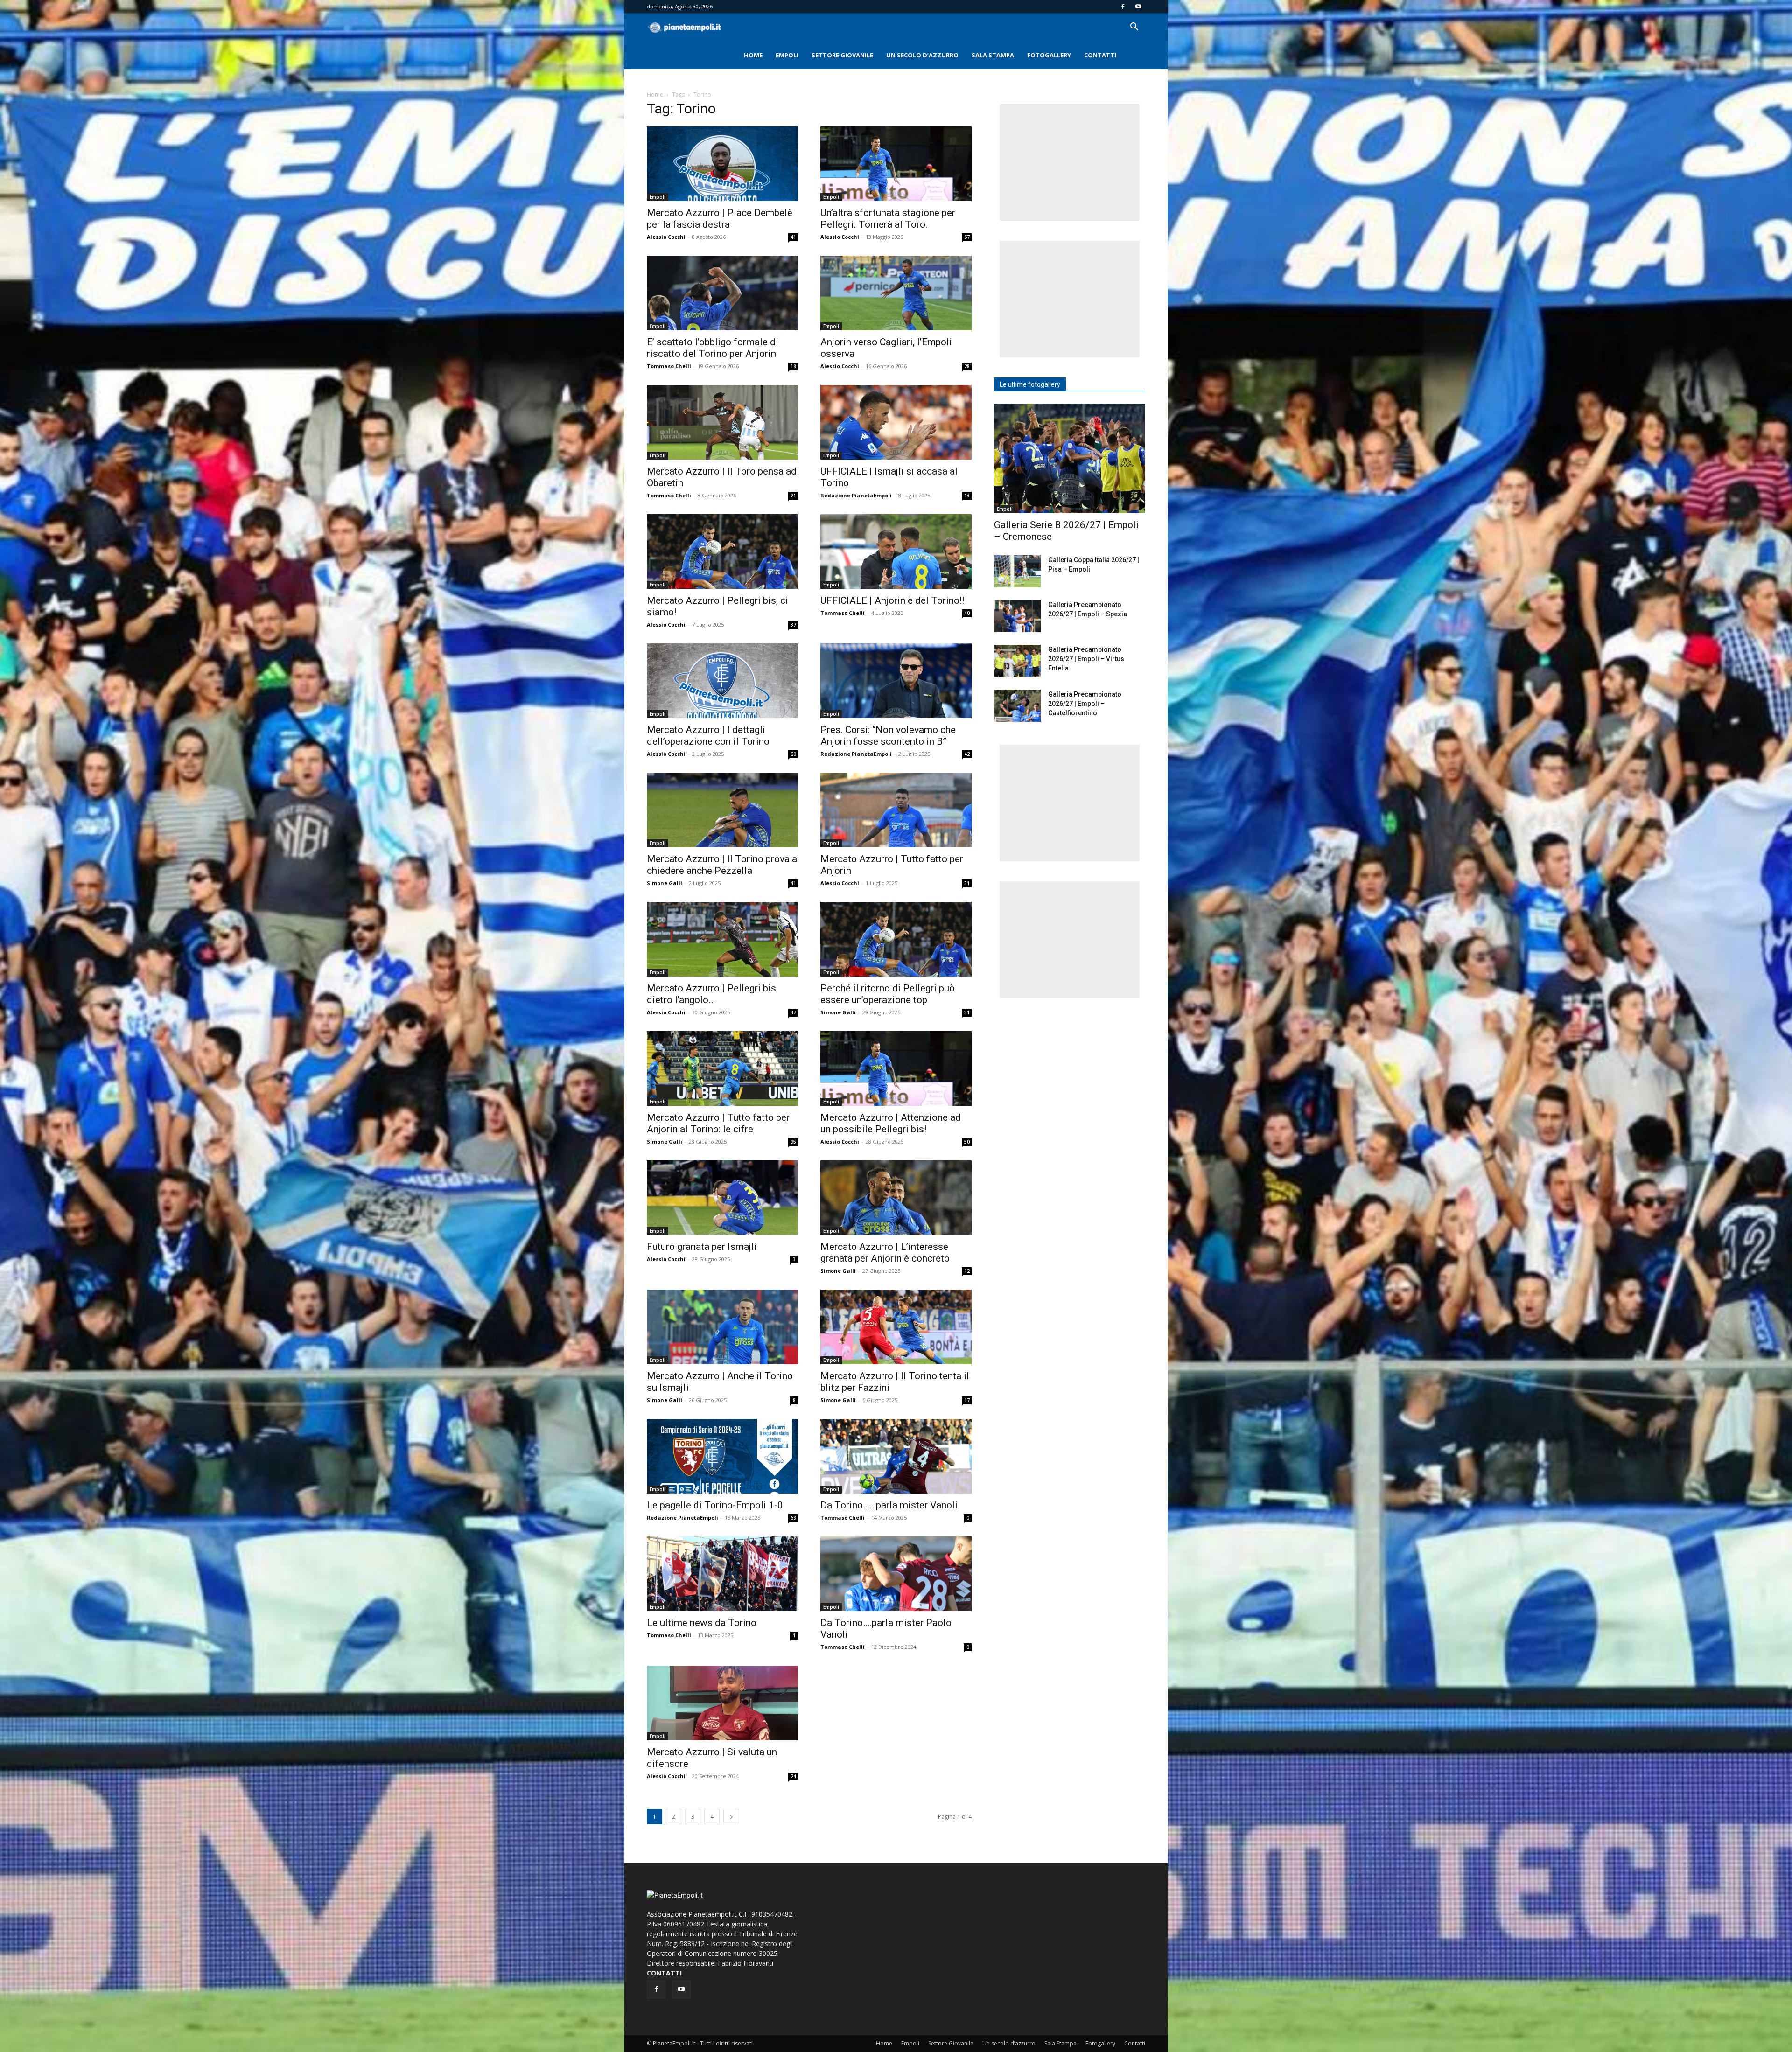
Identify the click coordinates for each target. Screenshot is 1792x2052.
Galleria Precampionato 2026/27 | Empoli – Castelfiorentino (1085, 704)
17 (967, 1400)
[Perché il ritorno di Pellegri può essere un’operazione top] (896, 939)
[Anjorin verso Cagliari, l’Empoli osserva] (896, 293)
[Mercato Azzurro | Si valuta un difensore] (722, 1703)
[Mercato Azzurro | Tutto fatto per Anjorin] (896, 810)
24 (793, 1776)
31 (967, 883)
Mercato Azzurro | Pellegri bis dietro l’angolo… (711, 994)
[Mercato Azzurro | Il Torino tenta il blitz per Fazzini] (896, 1327)
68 (793, 1518)
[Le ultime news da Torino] (722, 1574)
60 (793, 754)
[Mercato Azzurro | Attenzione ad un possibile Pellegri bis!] (896, 1068)
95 (793, 1142)
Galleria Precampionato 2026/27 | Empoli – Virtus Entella (1086, 659)
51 (967, 1012)
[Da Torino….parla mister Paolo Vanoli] (896, 1574)
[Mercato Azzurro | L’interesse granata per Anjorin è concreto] (896, 1198)
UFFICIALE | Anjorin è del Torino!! (892, 600)
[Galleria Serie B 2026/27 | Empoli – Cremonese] (1070, 458)
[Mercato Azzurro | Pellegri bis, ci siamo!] (722, 551)
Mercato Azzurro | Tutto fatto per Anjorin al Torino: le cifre (718, 1123)
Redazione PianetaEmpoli (856, 495)
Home (753, 55)
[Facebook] (1123, 7)
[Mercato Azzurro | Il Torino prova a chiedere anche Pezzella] (722, 810)
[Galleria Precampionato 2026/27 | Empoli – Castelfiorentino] (1017, 706)
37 (793, 625)
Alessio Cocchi (666, 237)
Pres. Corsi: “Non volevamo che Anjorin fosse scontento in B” (888, 736)
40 (967, 613)
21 (793, 496)
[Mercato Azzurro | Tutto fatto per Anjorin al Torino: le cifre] (722, 1068)
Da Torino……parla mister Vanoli (889, 1505)
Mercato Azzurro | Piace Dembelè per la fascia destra (720, 219)
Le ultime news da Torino (702, 1623)
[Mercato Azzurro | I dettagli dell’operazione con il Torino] (722, 681)
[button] (1134, 28)
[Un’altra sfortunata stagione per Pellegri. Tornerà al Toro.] (896, 164)
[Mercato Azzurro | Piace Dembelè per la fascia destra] (722, 164)
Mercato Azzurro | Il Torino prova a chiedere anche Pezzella (722, 865)
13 (967, 496)
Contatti (1100, 55)
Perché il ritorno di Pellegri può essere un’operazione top (888, 994)
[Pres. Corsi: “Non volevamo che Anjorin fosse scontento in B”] (896, 681)
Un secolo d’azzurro (922, 55)
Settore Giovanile (842, 55)
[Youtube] (1138, 7)
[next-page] (731, 1817)
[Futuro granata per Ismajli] (722, 1198)
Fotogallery (1049, 55)
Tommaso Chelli (669, 366)
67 (967, 237)
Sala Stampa (993, 55)
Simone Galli (665, 883)
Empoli (787, 55)
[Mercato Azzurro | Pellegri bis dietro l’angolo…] (722, 939)
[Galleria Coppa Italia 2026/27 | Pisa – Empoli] (1017, 571)
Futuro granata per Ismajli (702, 1247)
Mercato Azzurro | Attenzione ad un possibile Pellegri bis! (891, 1123)
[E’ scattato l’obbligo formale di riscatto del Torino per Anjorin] (722, 293)
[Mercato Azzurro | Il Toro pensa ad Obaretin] (722, 422)
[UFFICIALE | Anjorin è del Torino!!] (896, 551)
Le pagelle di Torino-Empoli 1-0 (715, 1505)
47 (793, 1012)
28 (967, 366)
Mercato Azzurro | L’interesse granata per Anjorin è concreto (885, 1253)
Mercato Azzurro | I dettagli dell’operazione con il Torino (708, 736)
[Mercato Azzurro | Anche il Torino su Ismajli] (722, 1327)
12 (967, 1271)
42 (967, 754)
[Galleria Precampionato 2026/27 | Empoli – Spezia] (1017, 616)
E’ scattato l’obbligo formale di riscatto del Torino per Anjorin (713, 348)
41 (793, 237)
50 (967, 1142)
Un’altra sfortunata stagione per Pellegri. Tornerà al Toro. (888, 219)
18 (793, 366)
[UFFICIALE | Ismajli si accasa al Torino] (896, 422)
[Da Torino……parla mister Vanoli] (896, 1456)
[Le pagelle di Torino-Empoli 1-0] (722, 1456)
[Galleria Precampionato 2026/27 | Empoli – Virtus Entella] (1017, 661)
